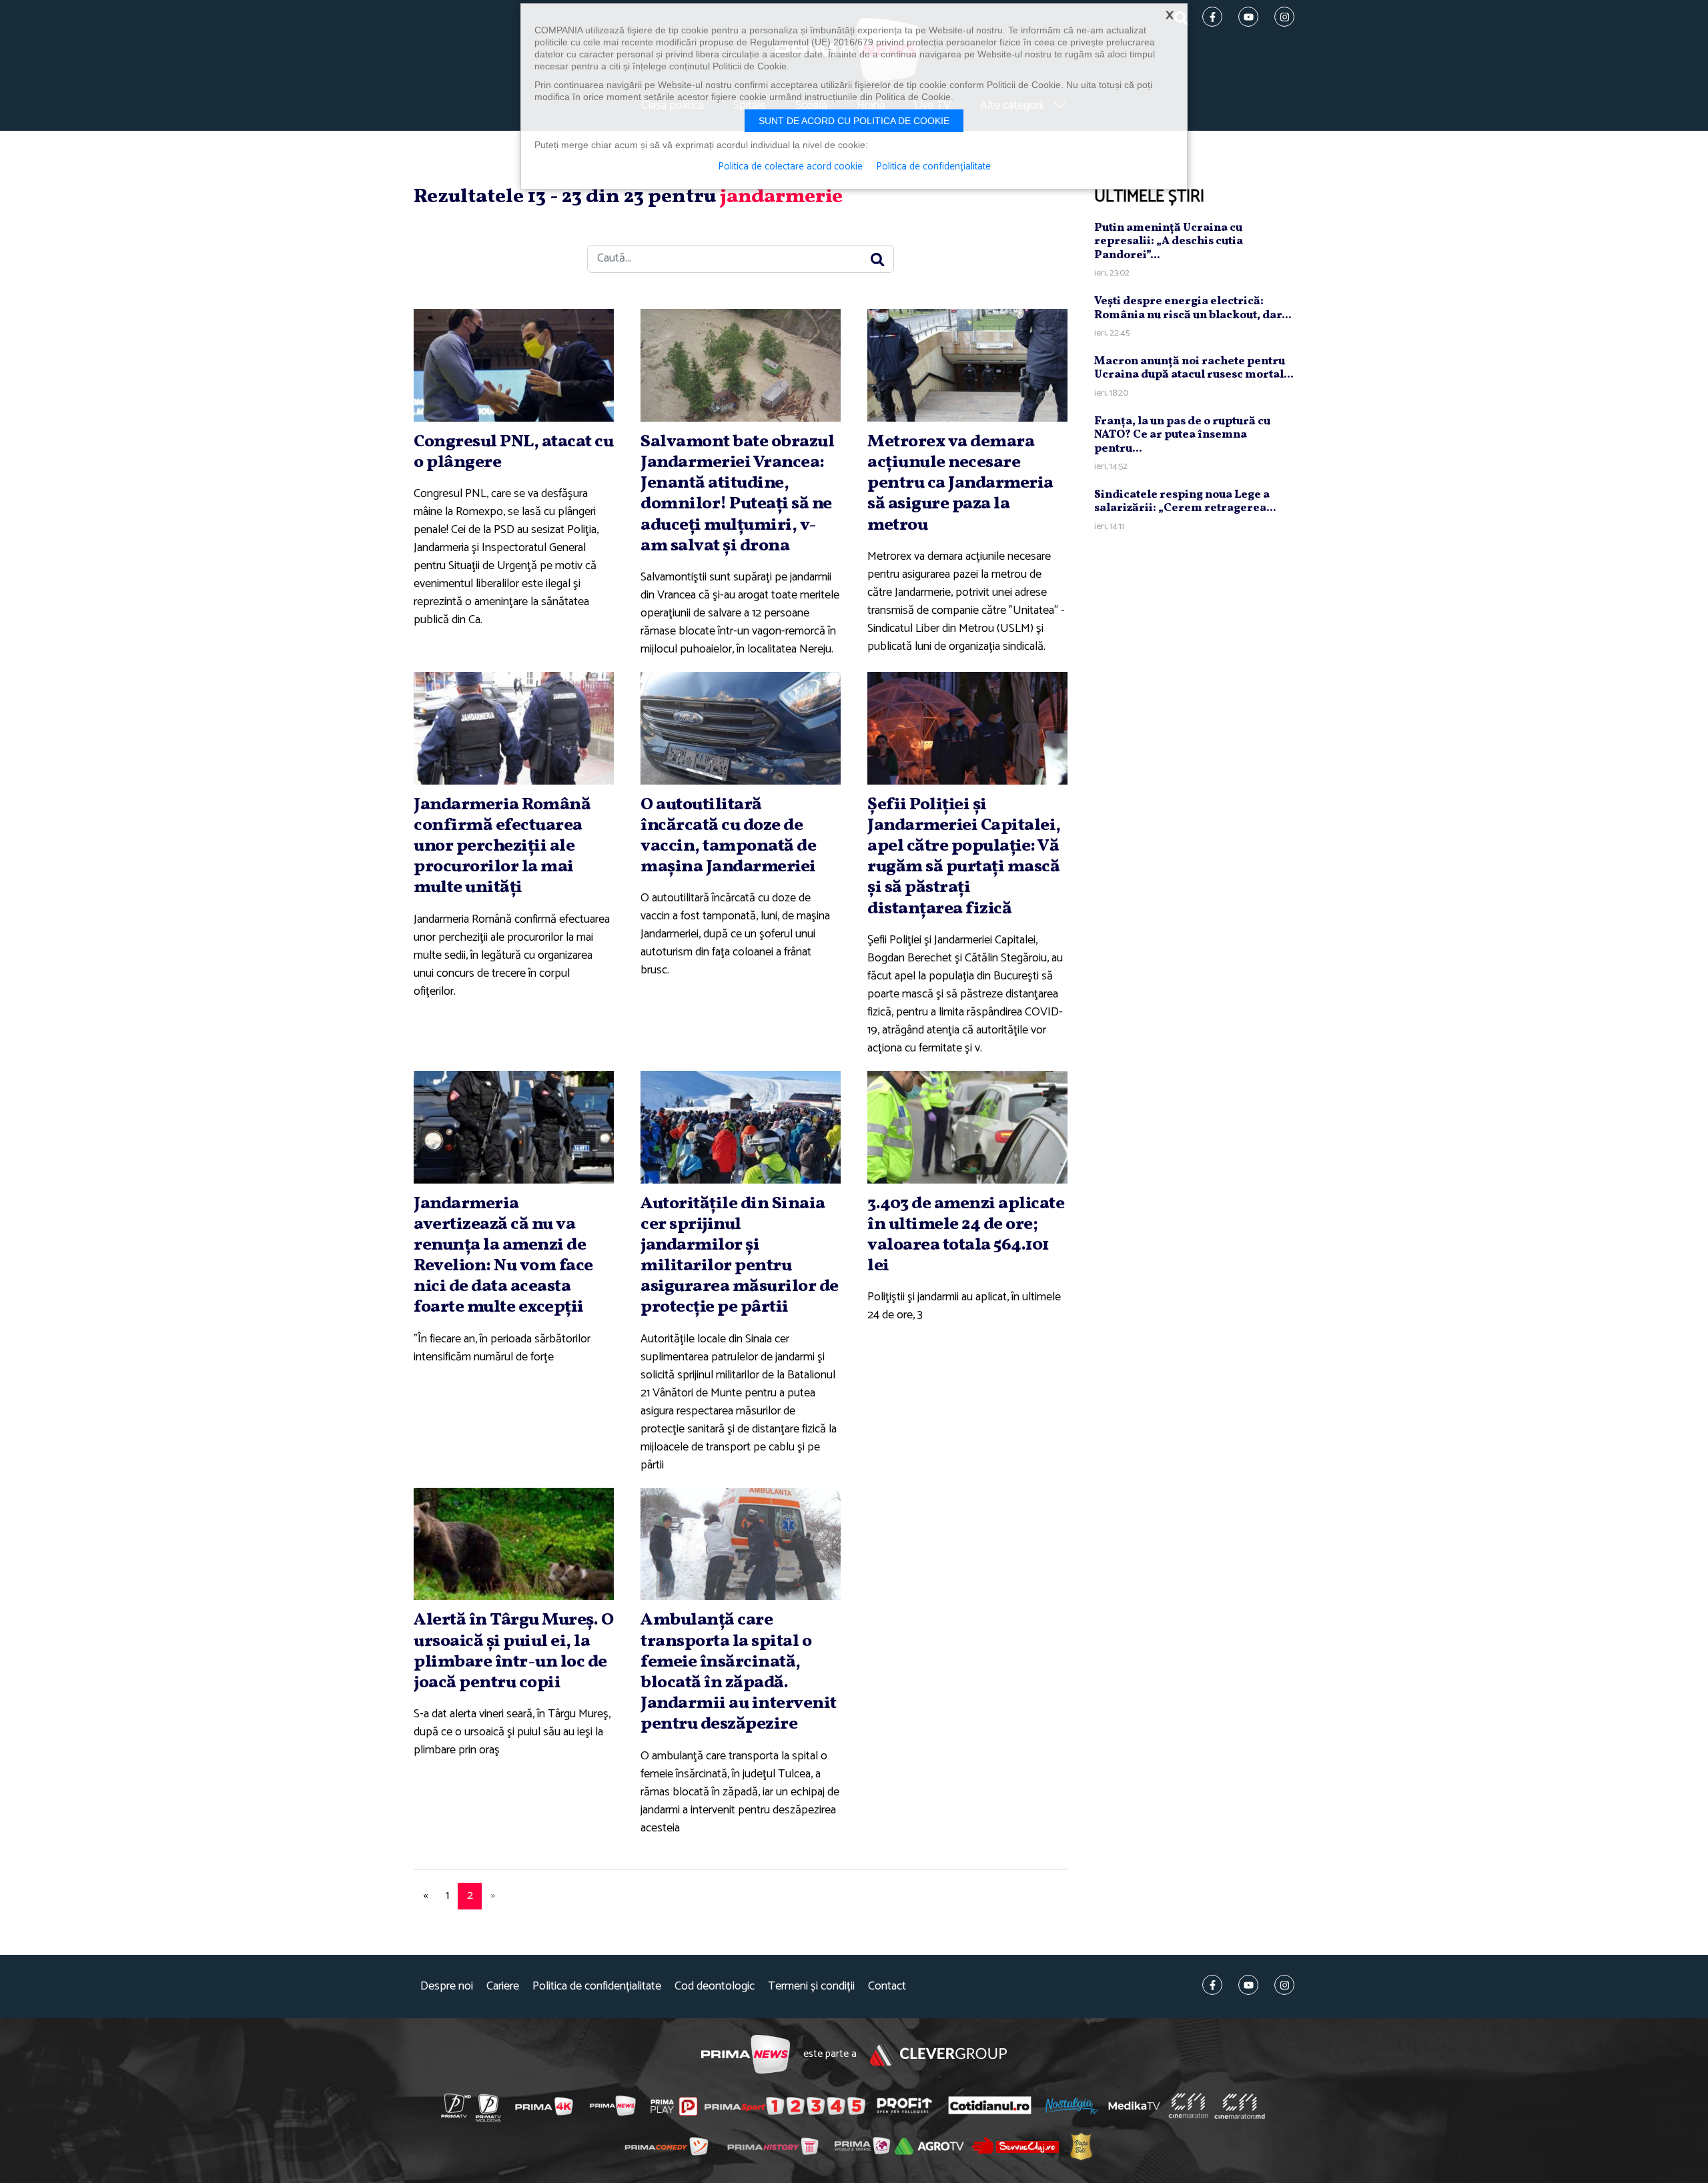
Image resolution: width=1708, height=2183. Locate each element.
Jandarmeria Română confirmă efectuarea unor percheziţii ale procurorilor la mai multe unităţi (502, 846)
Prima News (746, 2055)
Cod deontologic (715, 1987)
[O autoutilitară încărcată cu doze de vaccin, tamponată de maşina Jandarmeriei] (741, 728)
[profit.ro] (905, 2105)
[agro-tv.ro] (930, 2146)
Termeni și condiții (811, 1987)
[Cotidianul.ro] (990, 2105)
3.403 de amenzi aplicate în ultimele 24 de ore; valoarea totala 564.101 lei (966, 1235)
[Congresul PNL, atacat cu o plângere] (514, 365)
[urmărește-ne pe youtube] (1248, 1985)
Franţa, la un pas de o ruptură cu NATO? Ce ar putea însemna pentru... (1182, 435)
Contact (887, 1987)
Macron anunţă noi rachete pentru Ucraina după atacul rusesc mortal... (1194, 368)
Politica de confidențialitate (597, 1987)
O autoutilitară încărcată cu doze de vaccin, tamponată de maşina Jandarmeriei (728, 836)
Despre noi (447, 1987)
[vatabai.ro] (1081, 2146)
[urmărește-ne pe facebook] (1212, 1985)
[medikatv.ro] (1134, 2106)
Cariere (503, 1987)
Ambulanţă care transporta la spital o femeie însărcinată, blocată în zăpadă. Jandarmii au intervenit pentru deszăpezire (739, 1672)
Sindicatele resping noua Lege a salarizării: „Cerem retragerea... (1185, 501)
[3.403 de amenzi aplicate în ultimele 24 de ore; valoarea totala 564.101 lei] (967, 1127)
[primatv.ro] (456, 2106)
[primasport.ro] (785, 2106)
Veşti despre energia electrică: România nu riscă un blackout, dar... (1193, 308)
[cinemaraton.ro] (1188, 2106)
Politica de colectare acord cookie (790, 167)
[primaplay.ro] (674, 2106)
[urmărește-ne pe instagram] (1284, 1985)
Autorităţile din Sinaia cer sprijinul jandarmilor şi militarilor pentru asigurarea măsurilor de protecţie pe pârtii (740, 1256)
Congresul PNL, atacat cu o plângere (513, 452)
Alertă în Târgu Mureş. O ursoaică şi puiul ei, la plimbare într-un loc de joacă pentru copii (513, 1651)
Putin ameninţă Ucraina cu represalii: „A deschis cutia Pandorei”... (1169, 242)
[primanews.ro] (613, 2106)
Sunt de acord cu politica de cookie (854, 121)
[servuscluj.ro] (1015, 2145)
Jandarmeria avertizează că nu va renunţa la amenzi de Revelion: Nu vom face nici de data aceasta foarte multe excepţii (503, 1256)
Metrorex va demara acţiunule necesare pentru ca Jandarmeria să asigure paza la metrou (960, 483)
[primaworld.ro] (862, 2146)
